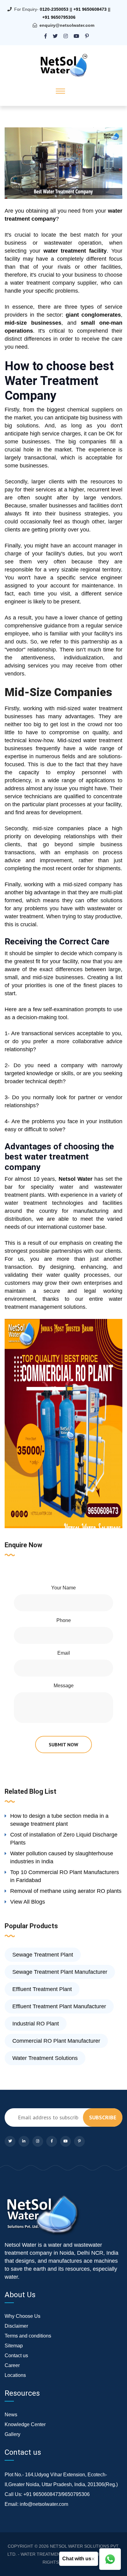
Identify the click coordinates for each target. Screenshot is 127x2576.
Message (64, 1686)
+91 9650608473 (90, 9)
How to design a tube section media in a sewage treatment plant (59, 1820)
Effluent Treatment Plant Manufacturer (59, 2006)
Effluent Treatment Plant (42, 1989)
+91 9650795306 (59, 17)
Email (64, 1653)
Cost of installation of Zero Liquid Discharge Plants (64, 1839)
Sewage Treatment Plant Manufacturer (60, 1972)
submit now (63, 1745)
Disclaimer (16, 2326)
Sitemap (14, 2346)
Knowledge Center (25, 2424)
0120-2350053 (54, 9)
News (11, 2415)
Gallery (12, 2434)
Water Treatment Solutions (45, 2058)
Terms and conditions (28, 2336)
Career (12, 2365)
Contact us (16, 2356)
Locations (15, 2375)
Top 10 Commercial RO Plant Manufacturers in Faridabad (65, 1876)
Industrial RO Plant (36, 2024)
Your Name (63, 1588)
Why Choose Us (23, 2316)
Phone (64, 1620)
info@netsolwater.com (44, 2504)
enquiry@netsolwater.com (67, 25)
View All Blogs (28, 1902)
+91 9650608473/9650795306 (57, 2494)
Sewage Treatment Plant (43, 1955)
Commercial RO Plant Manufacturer (56, 2041)
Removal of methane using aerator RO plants (66, 1891)
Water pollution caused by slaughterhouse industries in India (62, 1857)
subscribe (103, 2117)
